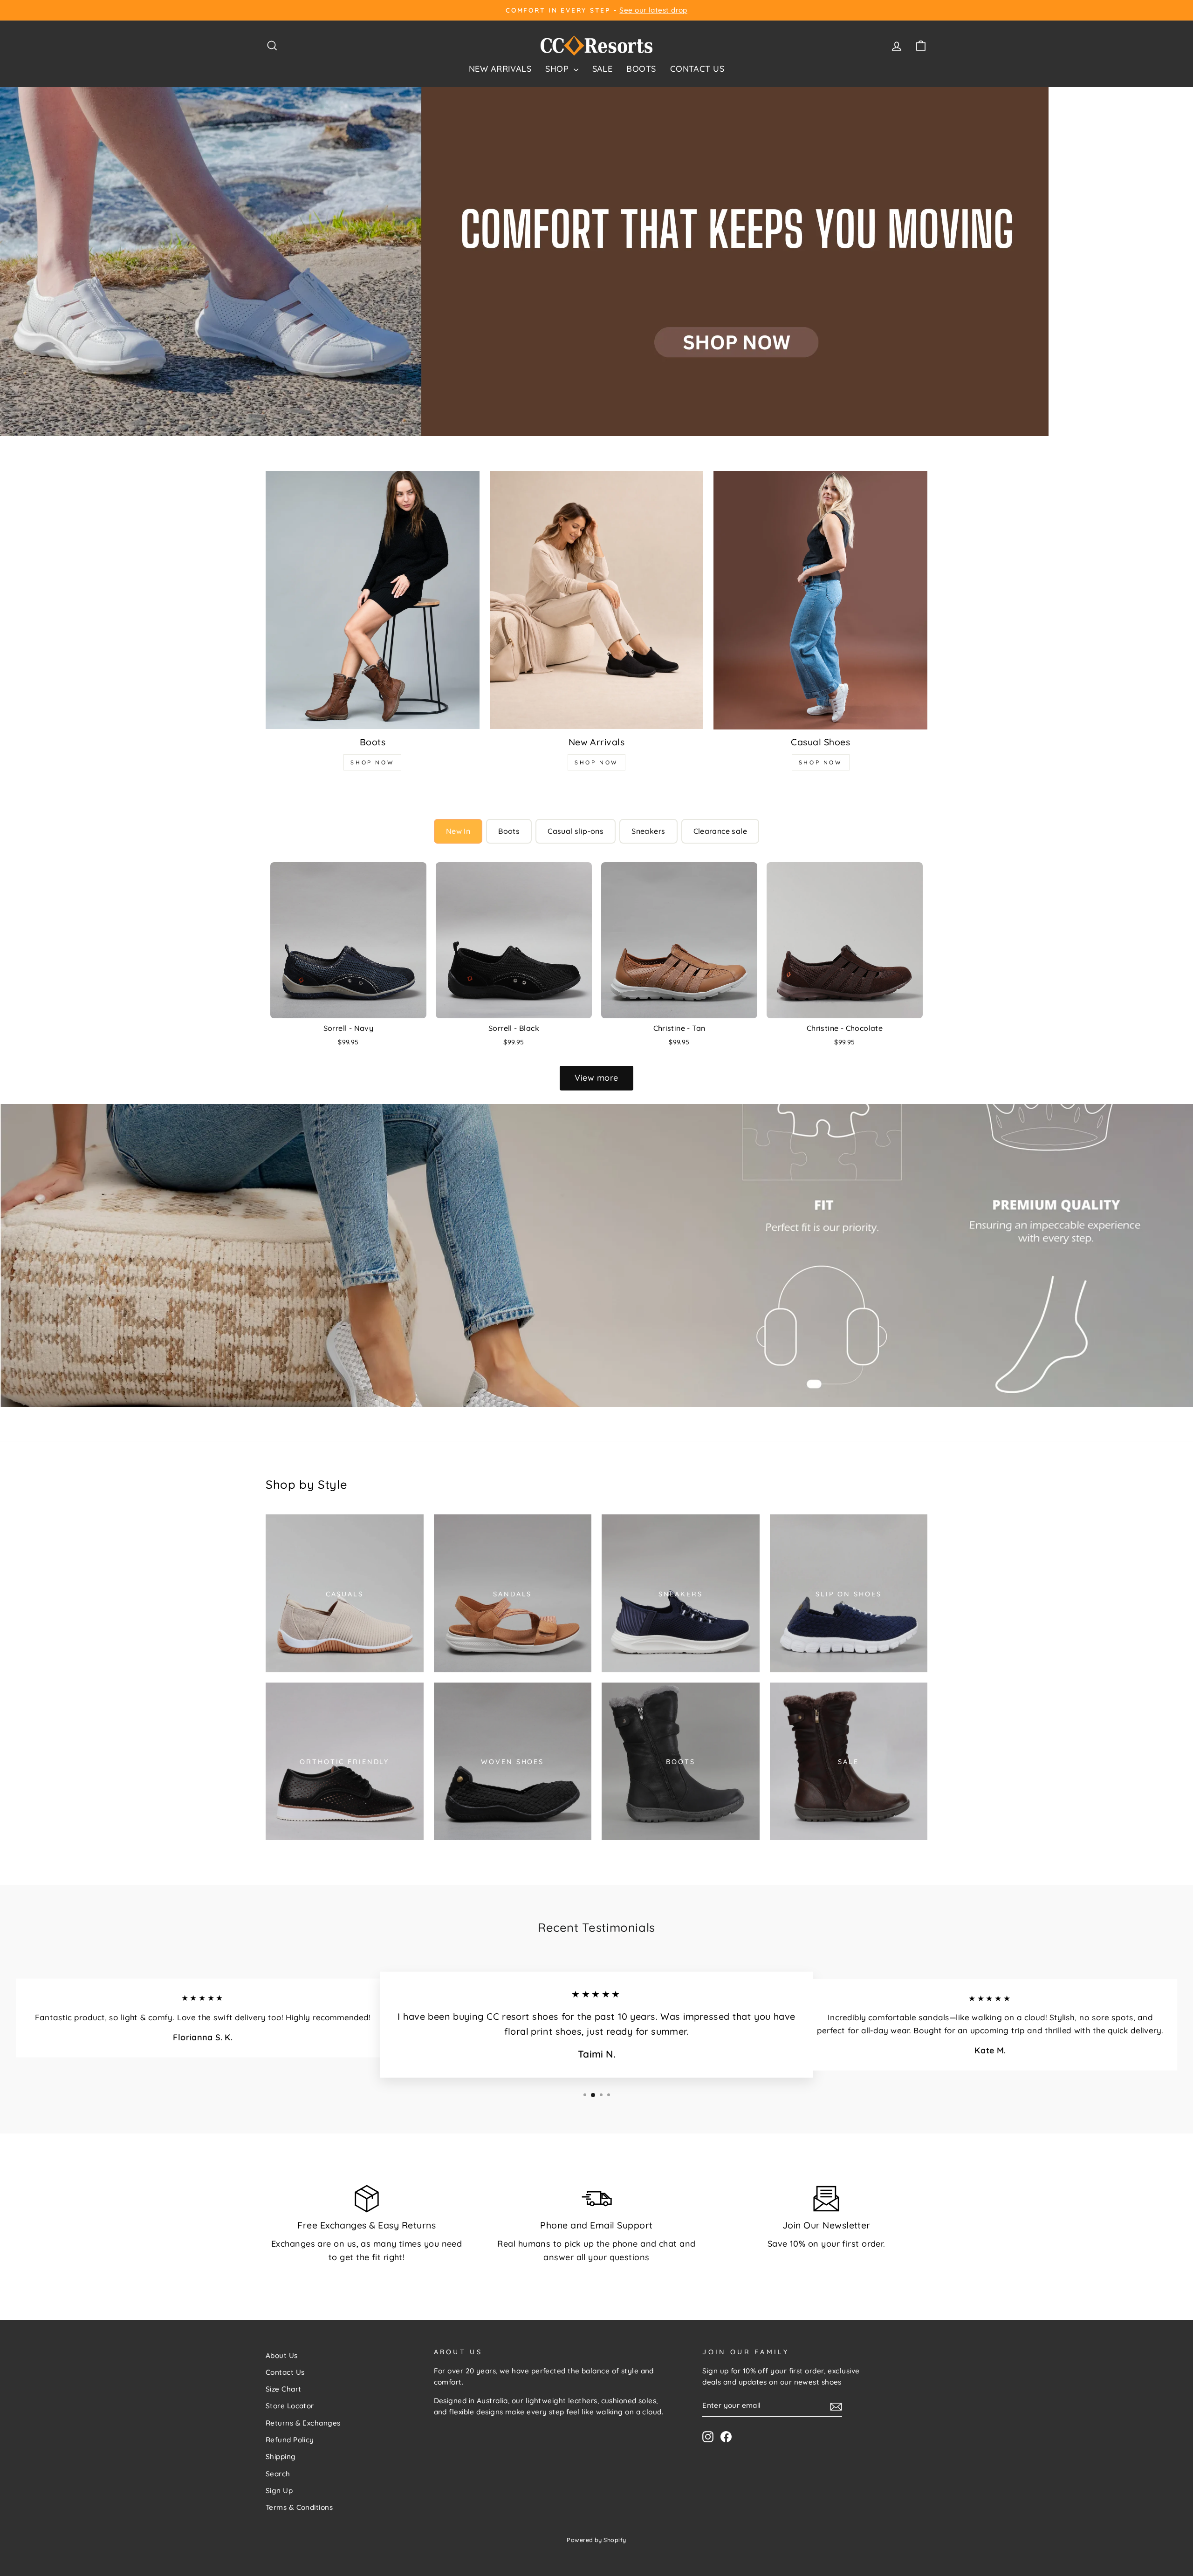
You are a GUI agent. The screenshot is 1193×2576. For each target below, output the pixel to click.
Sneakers (648, 831)
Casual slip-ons (576, 831)
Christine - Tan (679, 1028)
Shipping (281, 2457)
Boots (641, 69)
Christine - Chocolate (845, 1028)
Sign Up (279, 2491)
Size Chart (284, 2389)
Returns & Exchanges (303, 2423)
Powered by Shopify (596, 2540)
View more (596, 1078)
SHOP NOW (372, 762)
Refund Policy (290, 2440)
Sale (603, 69)
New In (458, 831)
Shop (558, 69)
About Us (282, 2355)
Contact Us (697, 69)
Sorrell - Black (514, 1028)
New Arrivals (500, 69)
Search (278, 2474)
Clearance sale (720, 831)
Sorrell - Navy (349, 1028)
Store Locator (290, 2406)
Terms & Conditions (299, 2507)
